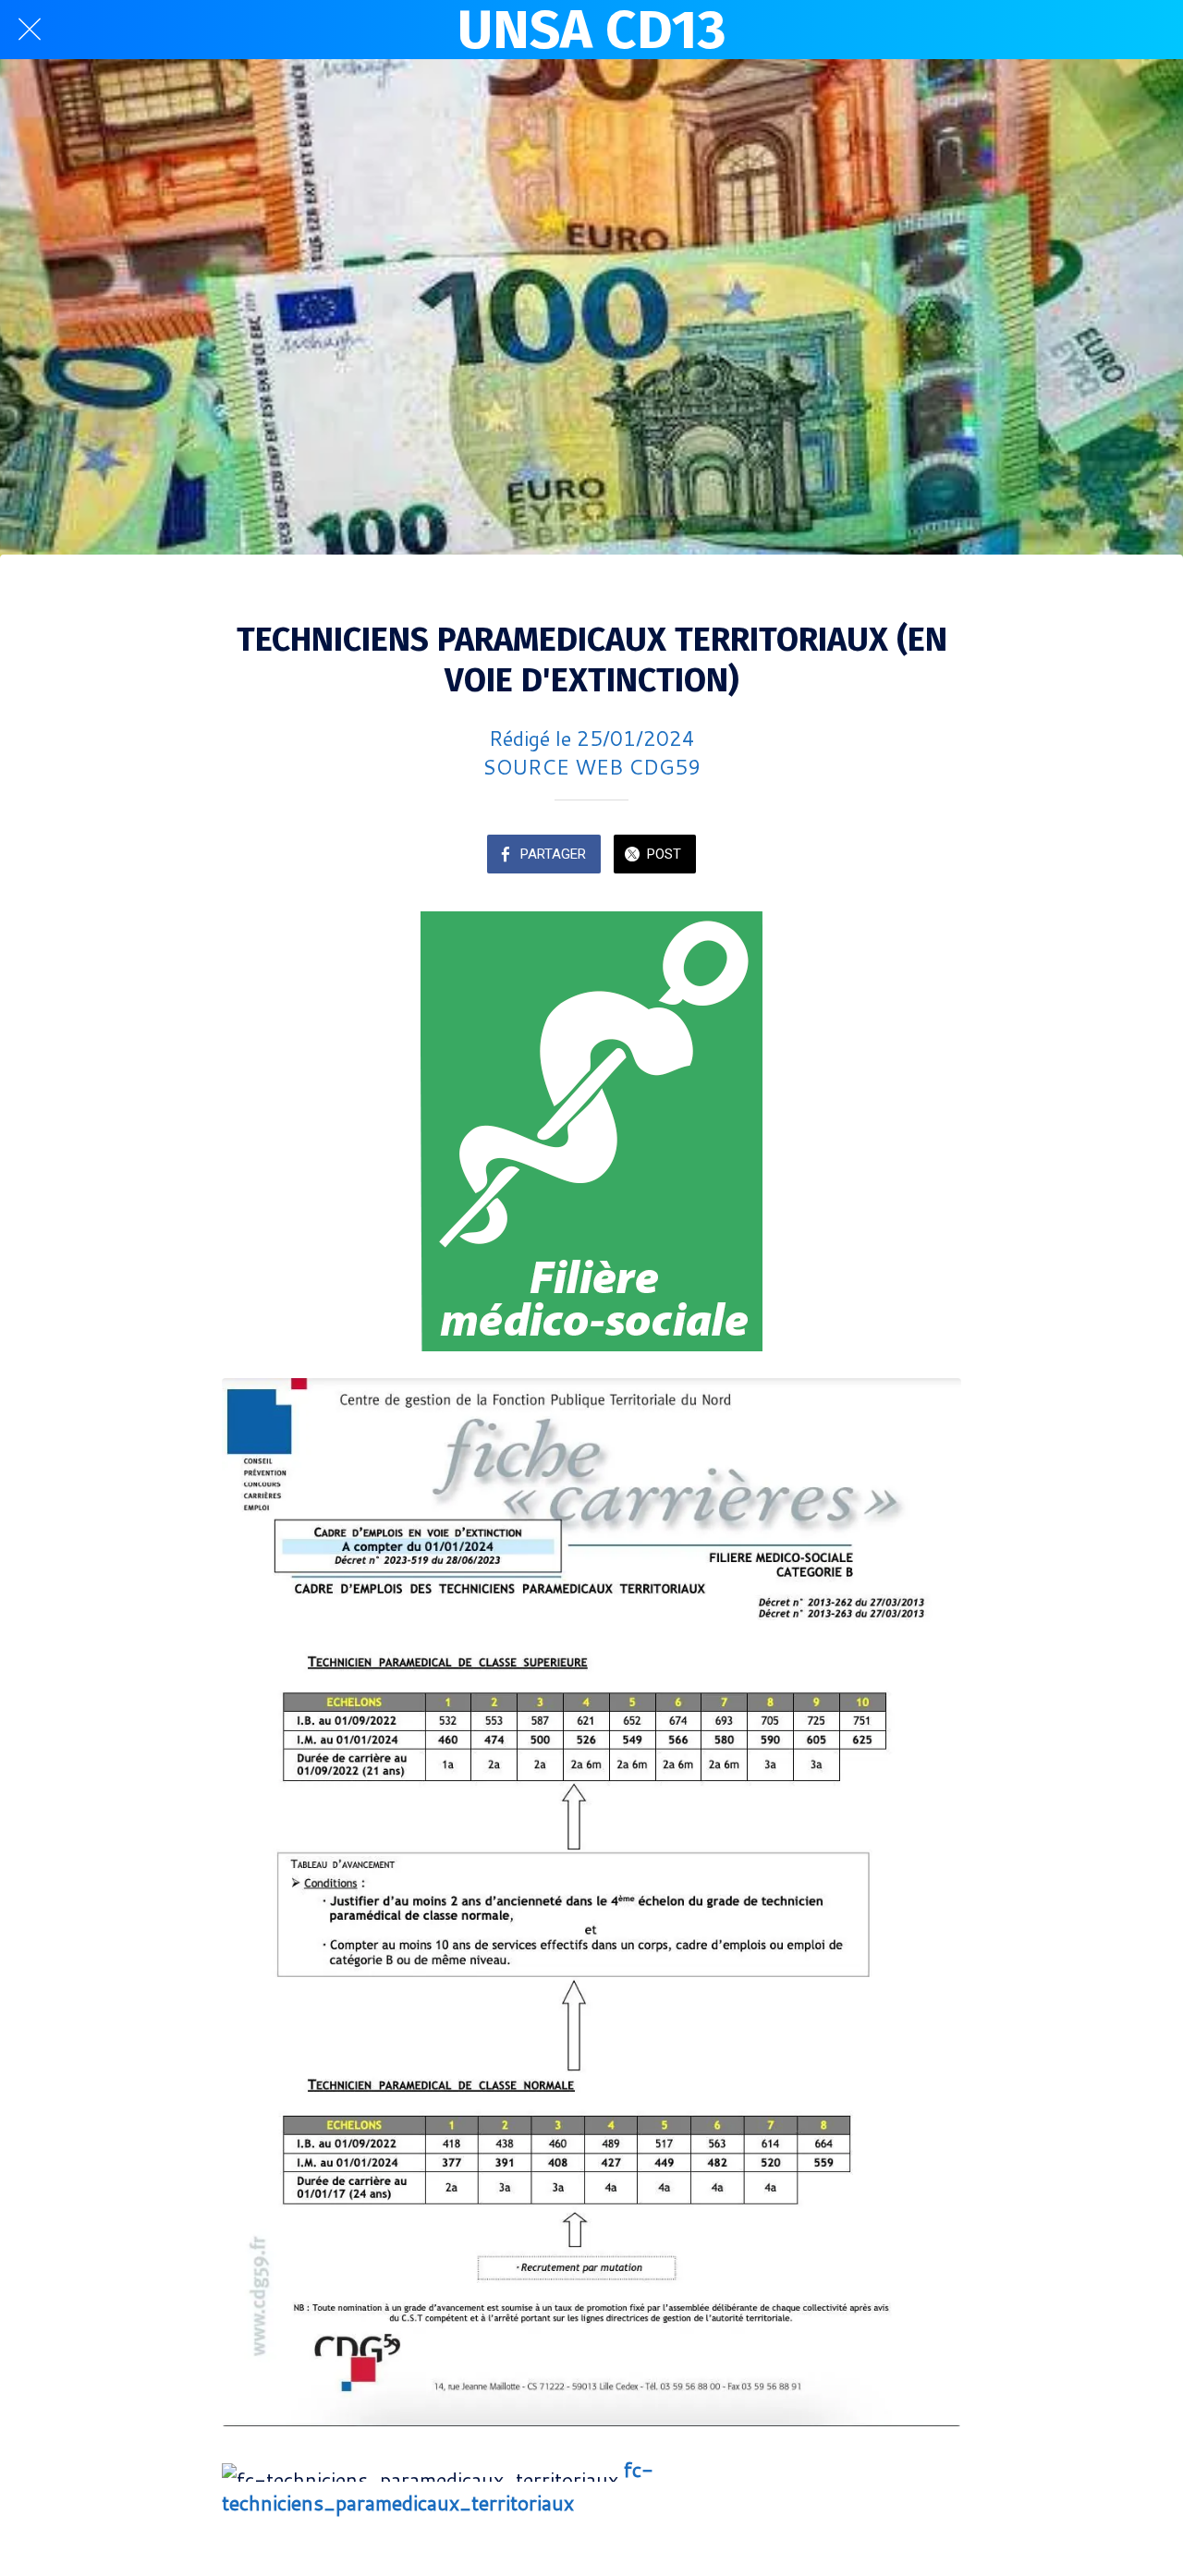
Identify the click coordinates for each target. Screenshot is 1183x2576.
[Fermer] (30, 30)
